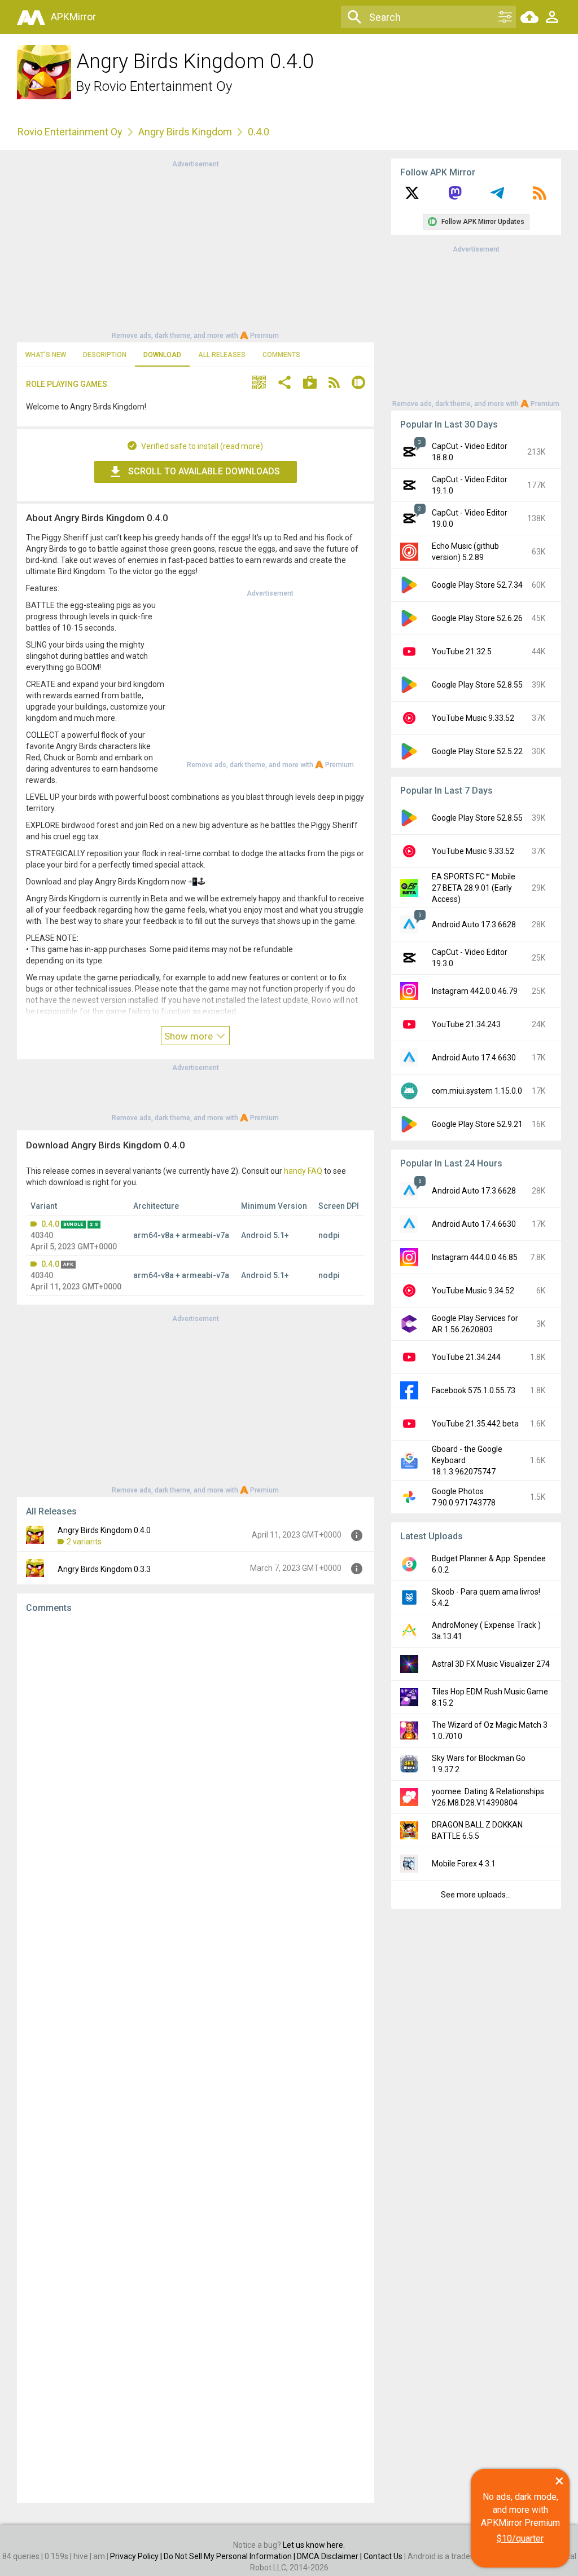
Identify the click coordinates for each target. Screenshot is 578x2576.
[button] (259, 384)
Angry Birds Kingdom (185, 132)
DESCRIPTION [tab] (105, 355)
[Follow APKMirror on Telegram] (497, 197)
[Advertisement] (195, 249)
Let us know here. (314, 2545)
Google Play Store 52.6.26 (477, 618)
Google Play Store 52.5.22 (477, 751)
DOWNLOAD (162, 355)
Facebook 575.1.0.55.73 (474, 1390)
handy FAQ (303, 1171)
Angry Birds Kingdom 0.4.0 (104, 1530)
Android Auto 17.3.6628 (474, 924)
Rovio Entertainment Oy (163, 86)
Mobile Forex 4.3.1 (464, 1864)
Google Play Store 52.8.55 (477, 685)
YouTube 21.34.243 (466, 1024)
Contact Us (383, 2556)
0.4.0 (50, 1224)
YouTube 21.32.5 (462, 651)
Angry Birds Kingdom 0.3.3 (104, 1569)
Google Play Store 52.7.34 (477, 585)
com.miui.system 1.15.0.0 (477, 1091)
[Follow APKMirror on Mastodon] (455, 197)
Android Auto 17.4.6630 (474, 1058)
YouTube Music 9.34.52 (473, 1291)
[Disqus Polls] (196, 1765)
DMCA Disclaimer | (330, 2556)
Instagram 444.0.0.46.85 (475, 1257)
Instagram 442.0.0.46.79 (475, 991)
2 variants (84, 1542)
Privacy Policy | (137, 2556)
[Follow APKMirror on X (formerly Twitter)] (412, 197)
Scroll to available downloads (204, 471)
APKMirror (73, 17)
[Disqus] (196, 2058)
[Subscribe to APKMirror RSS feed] (540, 197)
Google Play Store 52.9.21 (477, 1124)
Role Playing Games (67, 384)
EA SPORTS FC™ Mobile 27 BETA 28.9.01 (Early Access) (474, 888)
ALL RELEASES (222, 355)
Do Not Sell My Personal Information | (230, 2556)
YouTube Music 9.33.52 (473, 718)
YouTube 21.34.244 (466, 1357)
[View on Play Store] (310, 384)
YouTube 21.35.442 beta (475, 1424)
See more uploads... (476, 1895)
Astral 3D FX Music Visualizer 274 (491, 1664)
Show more (190, 1036)
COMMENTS (281, 355)
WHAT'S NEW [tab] (46, 355)
